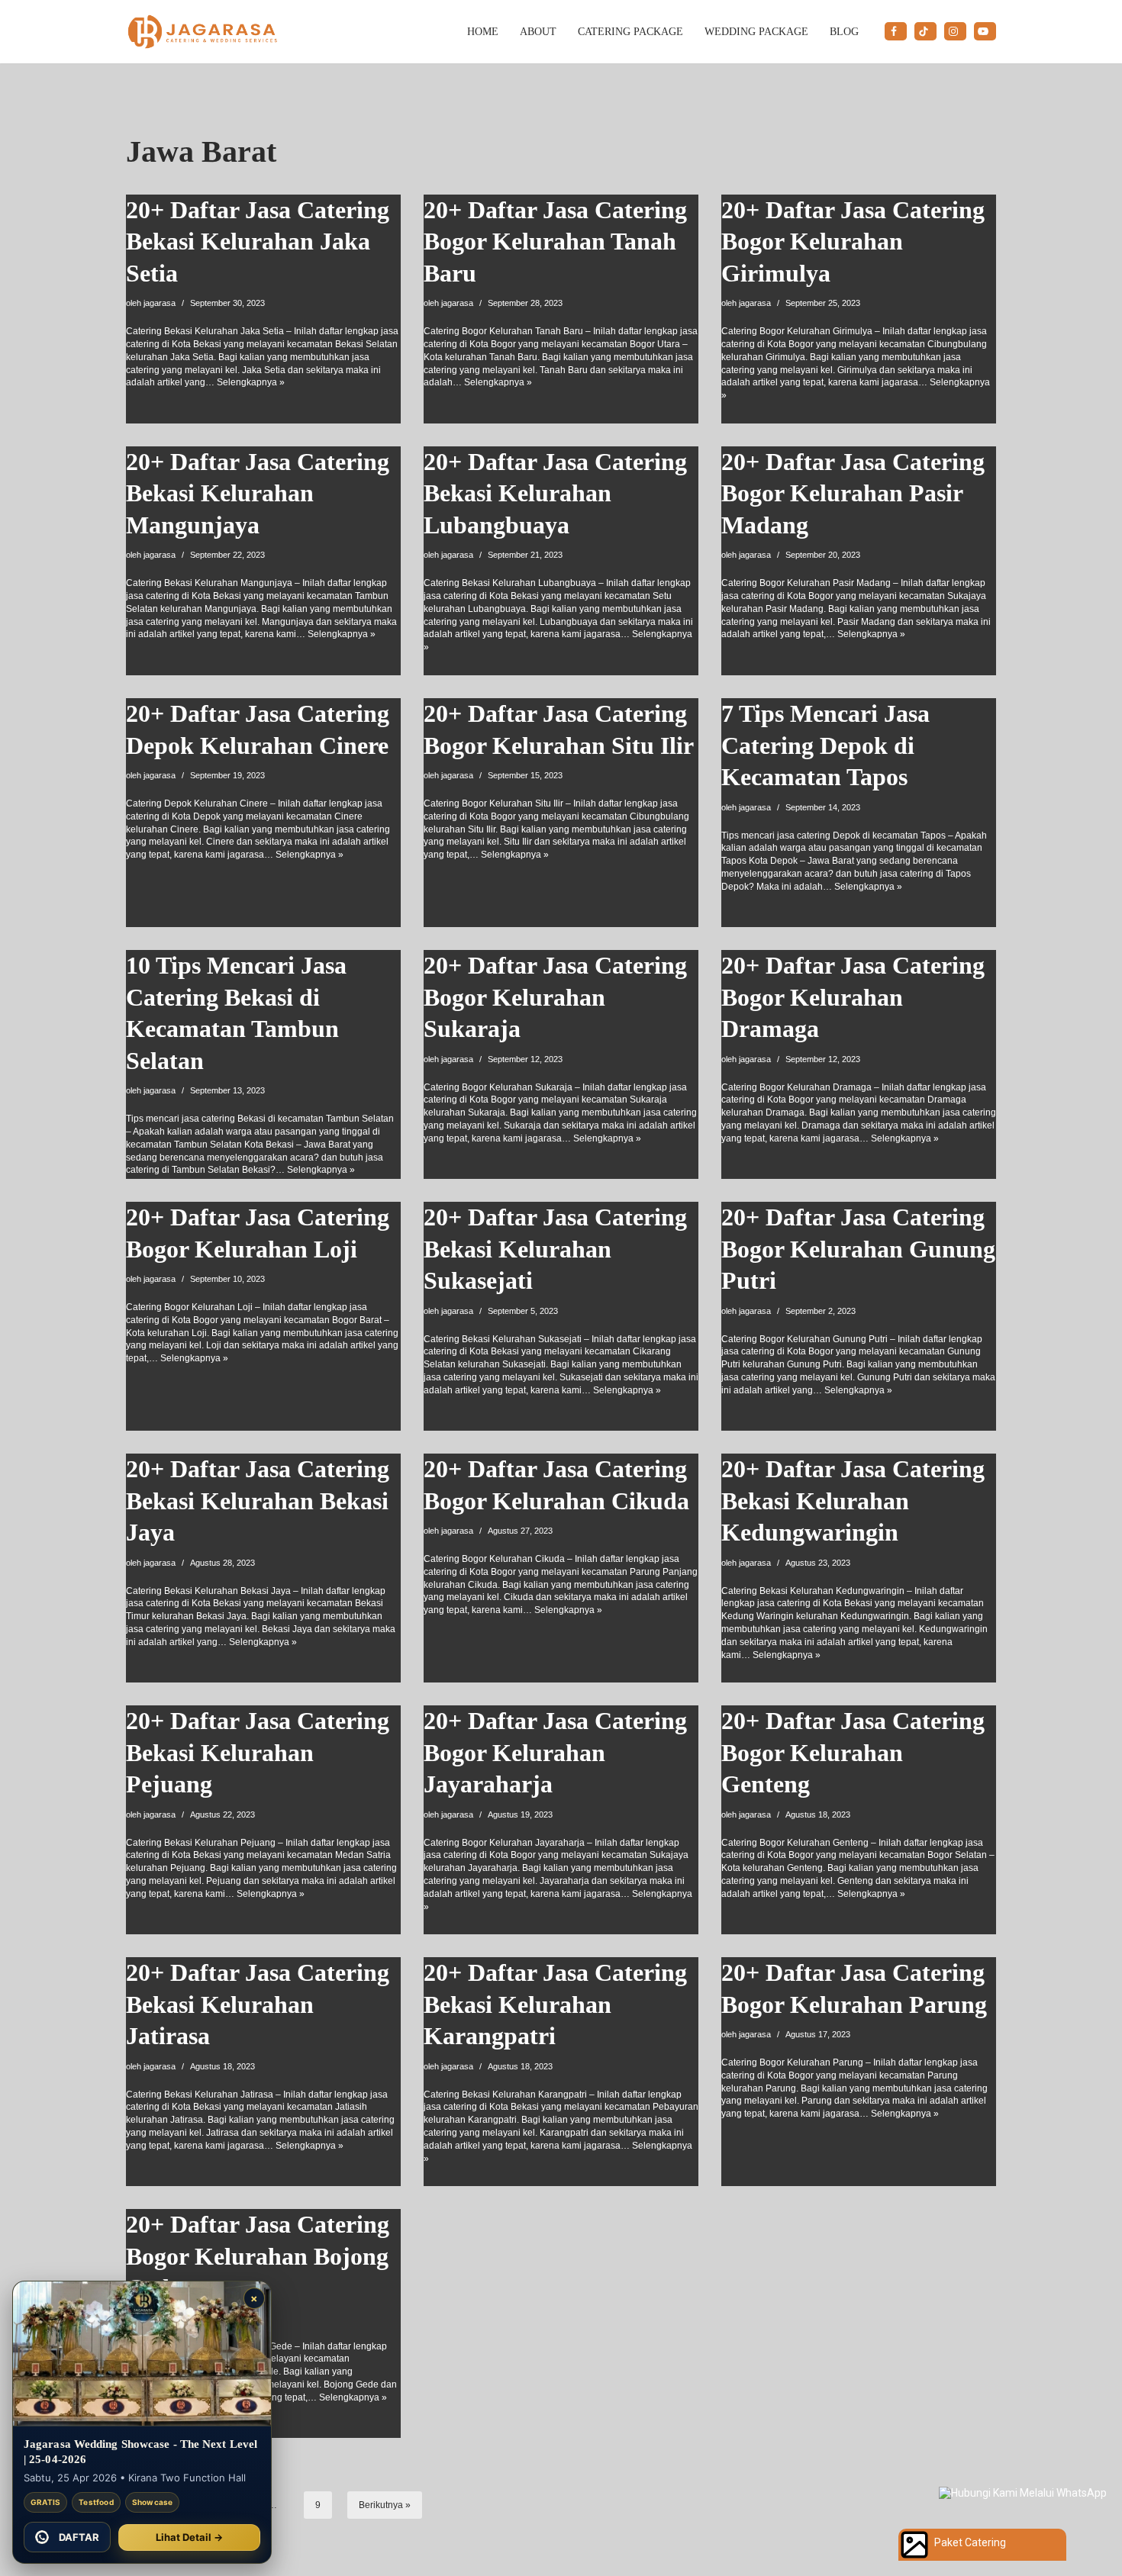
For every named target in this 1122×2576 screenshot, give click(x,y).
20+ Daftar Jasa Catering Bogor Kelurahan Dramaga (853, 997)
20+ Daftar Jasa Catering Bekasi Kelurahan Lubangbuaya (555, 493)
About (538, 31)
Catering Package (630, 31)
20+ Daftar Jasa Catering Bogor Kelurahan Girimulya (853, 241)
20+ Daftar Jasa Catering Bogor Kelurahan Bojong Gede (258, 2256)
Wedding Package (756, 31)
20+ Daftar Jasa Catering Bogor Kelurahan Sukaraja (555, 997)
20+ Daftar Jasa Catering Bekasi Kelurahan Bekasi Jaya (258, 1501)
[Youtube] (985, 31)
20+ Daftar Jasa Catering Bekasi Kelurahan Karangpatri (555, 2004)
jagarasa (160, 303)
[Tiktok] (925, 31)
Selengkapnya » (251, 382)
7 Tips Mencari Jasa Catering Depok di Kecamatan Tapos (825, 745)
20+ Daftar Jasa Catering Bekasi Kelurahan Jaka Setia (258, 241)
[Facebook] (896, 31)
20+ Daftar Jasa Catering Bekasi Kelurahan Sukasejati (555, 1249)
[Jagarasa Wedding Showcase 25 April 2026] (142, 2354)
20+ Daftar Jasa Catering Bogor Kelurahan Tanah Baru (555, 241)
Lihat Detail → (189, 2537)
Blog (844, 31)
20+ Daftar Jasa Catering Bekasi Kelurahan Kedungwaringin (853, 1501)
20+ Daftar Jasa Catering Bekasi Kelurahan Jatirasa (258, 2004)
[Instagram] (955, 31)
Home (483, 31)
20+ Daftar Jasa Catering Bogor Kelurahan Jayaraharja (555, 1752)
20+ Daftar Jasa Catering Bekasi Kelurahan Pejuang (258, 1752)
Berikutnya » (385, 2505)
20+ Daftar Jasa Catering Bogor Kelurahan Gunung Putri (858, 1249)
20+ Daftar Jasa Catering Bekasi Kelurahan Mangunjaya (258, 493)
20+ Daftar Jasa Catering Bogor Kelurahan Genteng (853, 1752)
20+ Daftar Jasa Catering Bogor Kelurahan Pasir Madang (853, 493)
